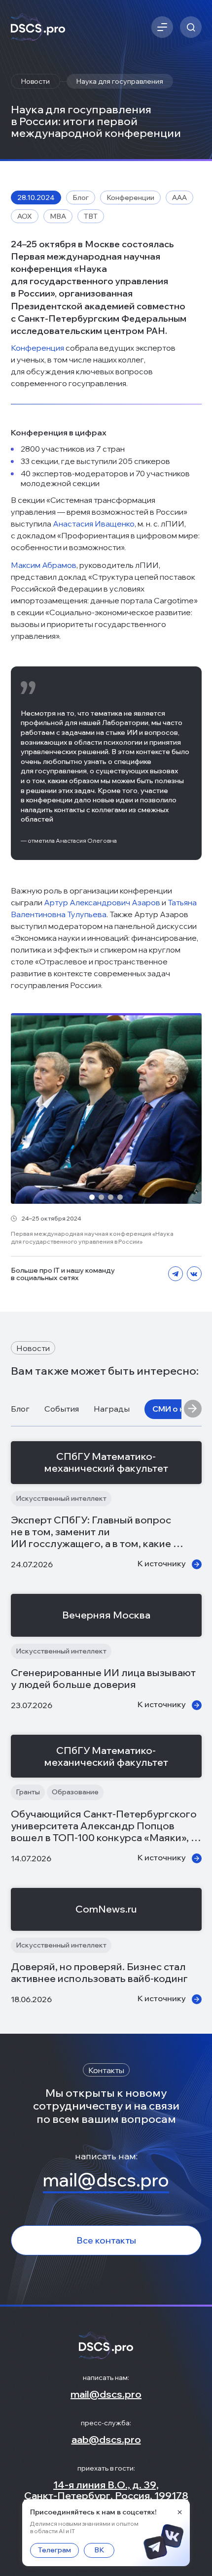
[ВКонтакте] (194, 1274)
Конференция (37, 348)
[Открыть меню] (162, 27)
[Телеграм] (176, 1274)
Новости (35, 81)
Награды (112, 1409)
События (62, 1409)
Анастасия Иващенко (94, 524)
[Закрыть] (180, 2512)
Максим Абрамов (44, 565)
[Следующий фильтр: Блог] (193, 1409)
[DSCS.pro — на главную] (38, 27)
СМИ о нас (173, 1409)
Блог (20, 1409)
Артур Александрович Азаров (102, 902)
